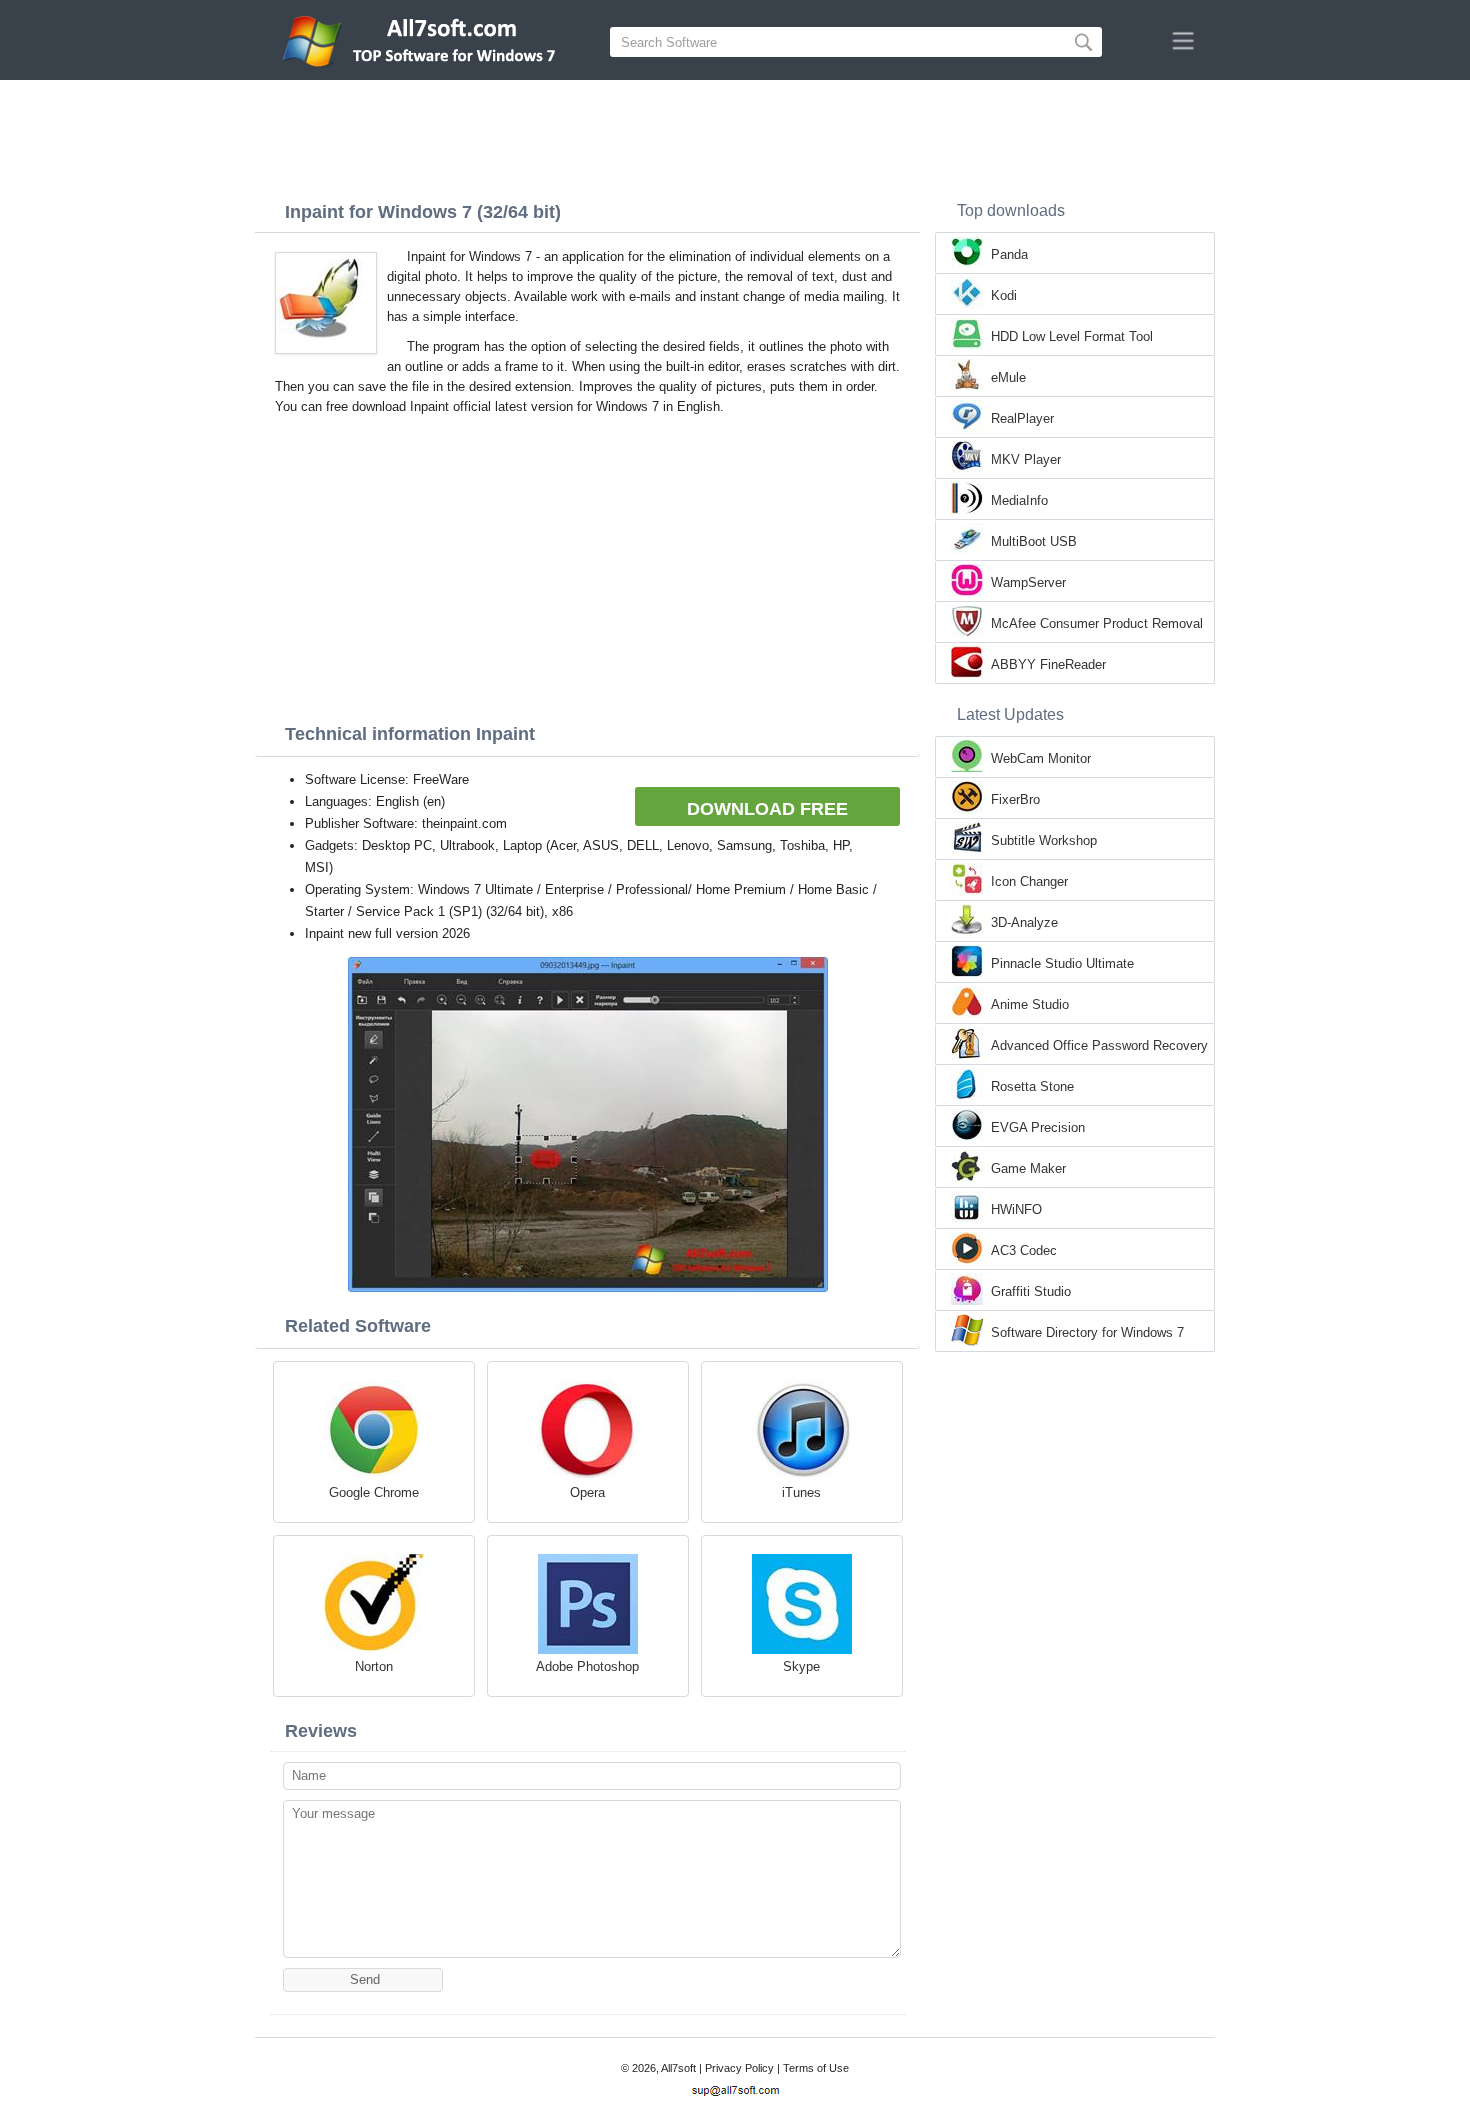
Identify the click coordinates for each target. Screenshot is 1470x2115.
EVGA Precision (1038, 1127)
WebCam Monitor (1041, 758)
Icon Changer (1029, 881)
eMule (1008, 377)
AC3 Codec (1024, 1250)
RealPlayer (1022, 418)
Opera (587, 1492)
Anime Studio (1030, 1004)
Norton (374, 1666)
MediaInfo (1019, 500)
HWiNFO (1016, 1209)
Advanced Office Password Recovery (1099, 1045)
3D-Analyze (1024, 922)
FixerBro (1015, 799)
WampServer (1028, 582)
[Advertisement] (735, 135)
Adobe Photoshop (587, 1666)
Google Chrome (374, 1492)
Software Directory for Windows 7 (1087, 1332)
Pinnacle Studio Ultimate (1062, 963)
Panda (1009, 254)
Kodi (1004, 295)
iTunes (801, 1492)
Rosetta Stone (1032, 1086)
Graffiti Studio (1031, 1291)
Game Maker (1028, 1168)
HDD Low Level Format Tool (1072, 336)
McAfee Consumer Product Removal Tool (1097, 625)
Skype (801, 1666)
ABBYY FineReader (1048, 664)
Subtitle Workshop (1044, 840)
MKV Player (1026, 459)
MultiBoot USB (1034, 541)
